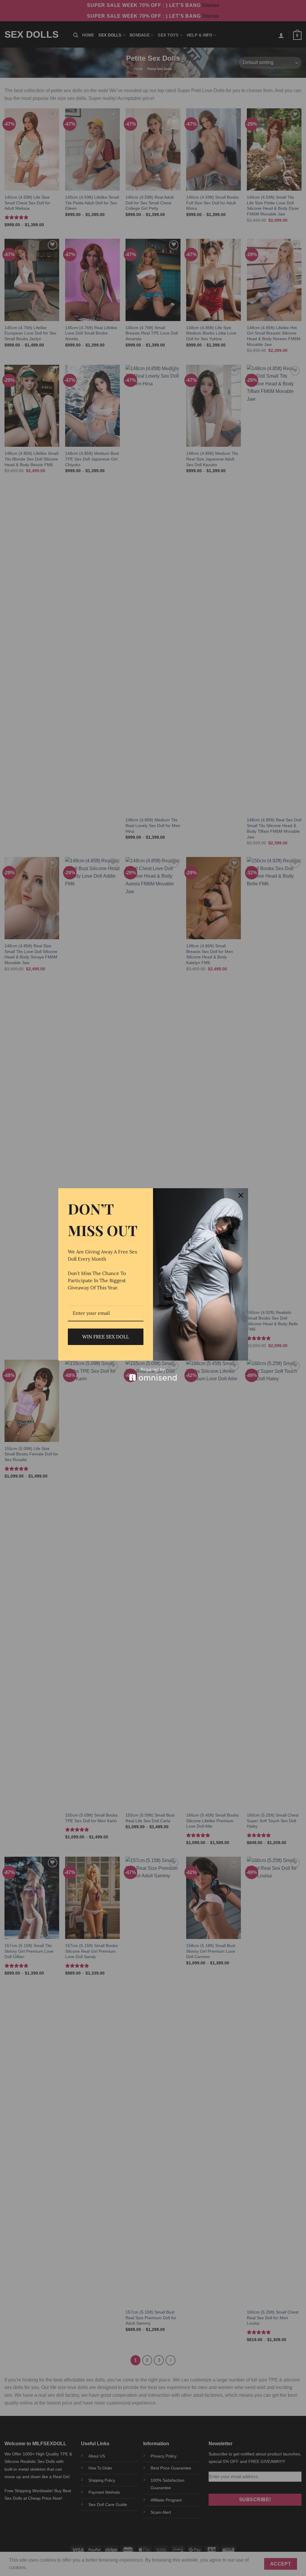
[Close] (241, 1195)
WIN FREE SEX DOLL (105, 1337)
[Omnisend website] (153, 1374)
